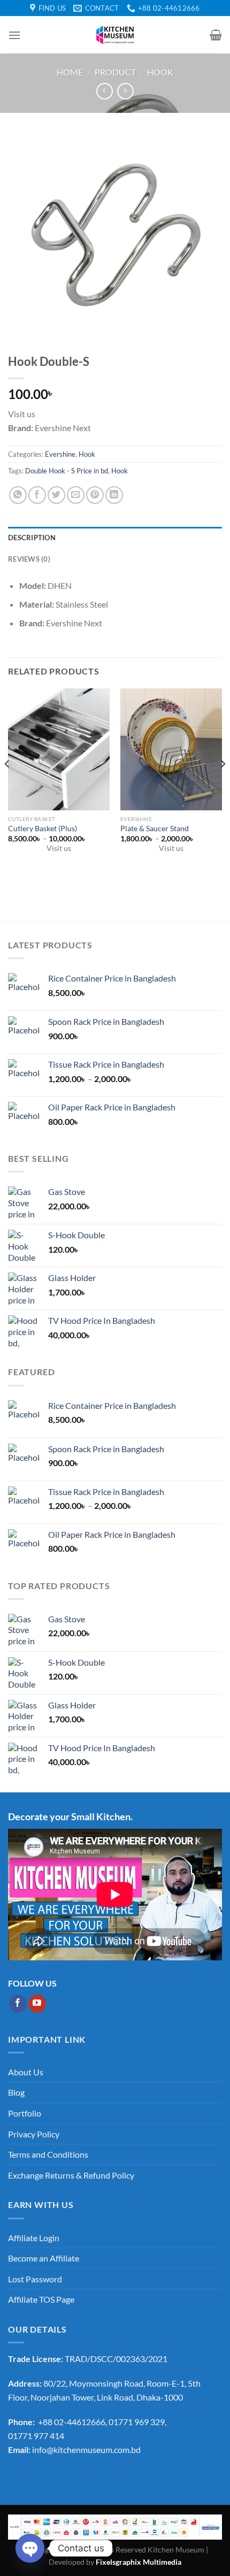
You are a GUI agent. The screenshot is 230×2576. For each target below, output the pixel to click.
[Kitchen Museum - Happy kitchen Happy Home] (115, 35)
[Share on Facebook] (37, 495)
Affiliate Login (34, 2238)
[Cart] (216, 35)
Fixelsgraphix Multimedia (139, 2562)
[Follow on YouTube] (37, 2004)
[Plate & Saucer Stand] (171, 749)
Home (70, 72)
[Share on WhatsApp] (18, 495)
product (115, 72)
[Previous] (7, 785)
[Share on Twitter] (56, 495)
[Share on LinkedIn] (114, 495)
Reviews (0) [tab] (29, 559)
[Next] (223, 785)
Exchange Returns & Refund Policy (71, 2175)
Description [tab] (32, 538)
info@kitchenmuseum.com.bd (86, 2449)
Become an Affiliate (44, 2258)
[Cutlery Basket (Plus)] (59, 749)
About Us (26, 2072)
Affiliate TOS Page (41, 2299)
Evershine (60, 454)
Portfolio (25, 2113)
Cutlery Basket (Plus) (43, 829)
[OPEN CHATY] (30, 2548)
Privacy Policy (34, 2134)
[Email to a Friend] (76, 495)
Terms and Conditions (48, 2154)
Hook (160, 72)
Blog (16, 2092)
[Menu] (14, 35)
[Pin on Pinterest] (95, 495)
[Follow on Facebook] (18, 2004)
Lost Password (35, 2279)
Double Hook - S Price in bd (67, 471)
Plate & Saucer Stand (155, 829)
